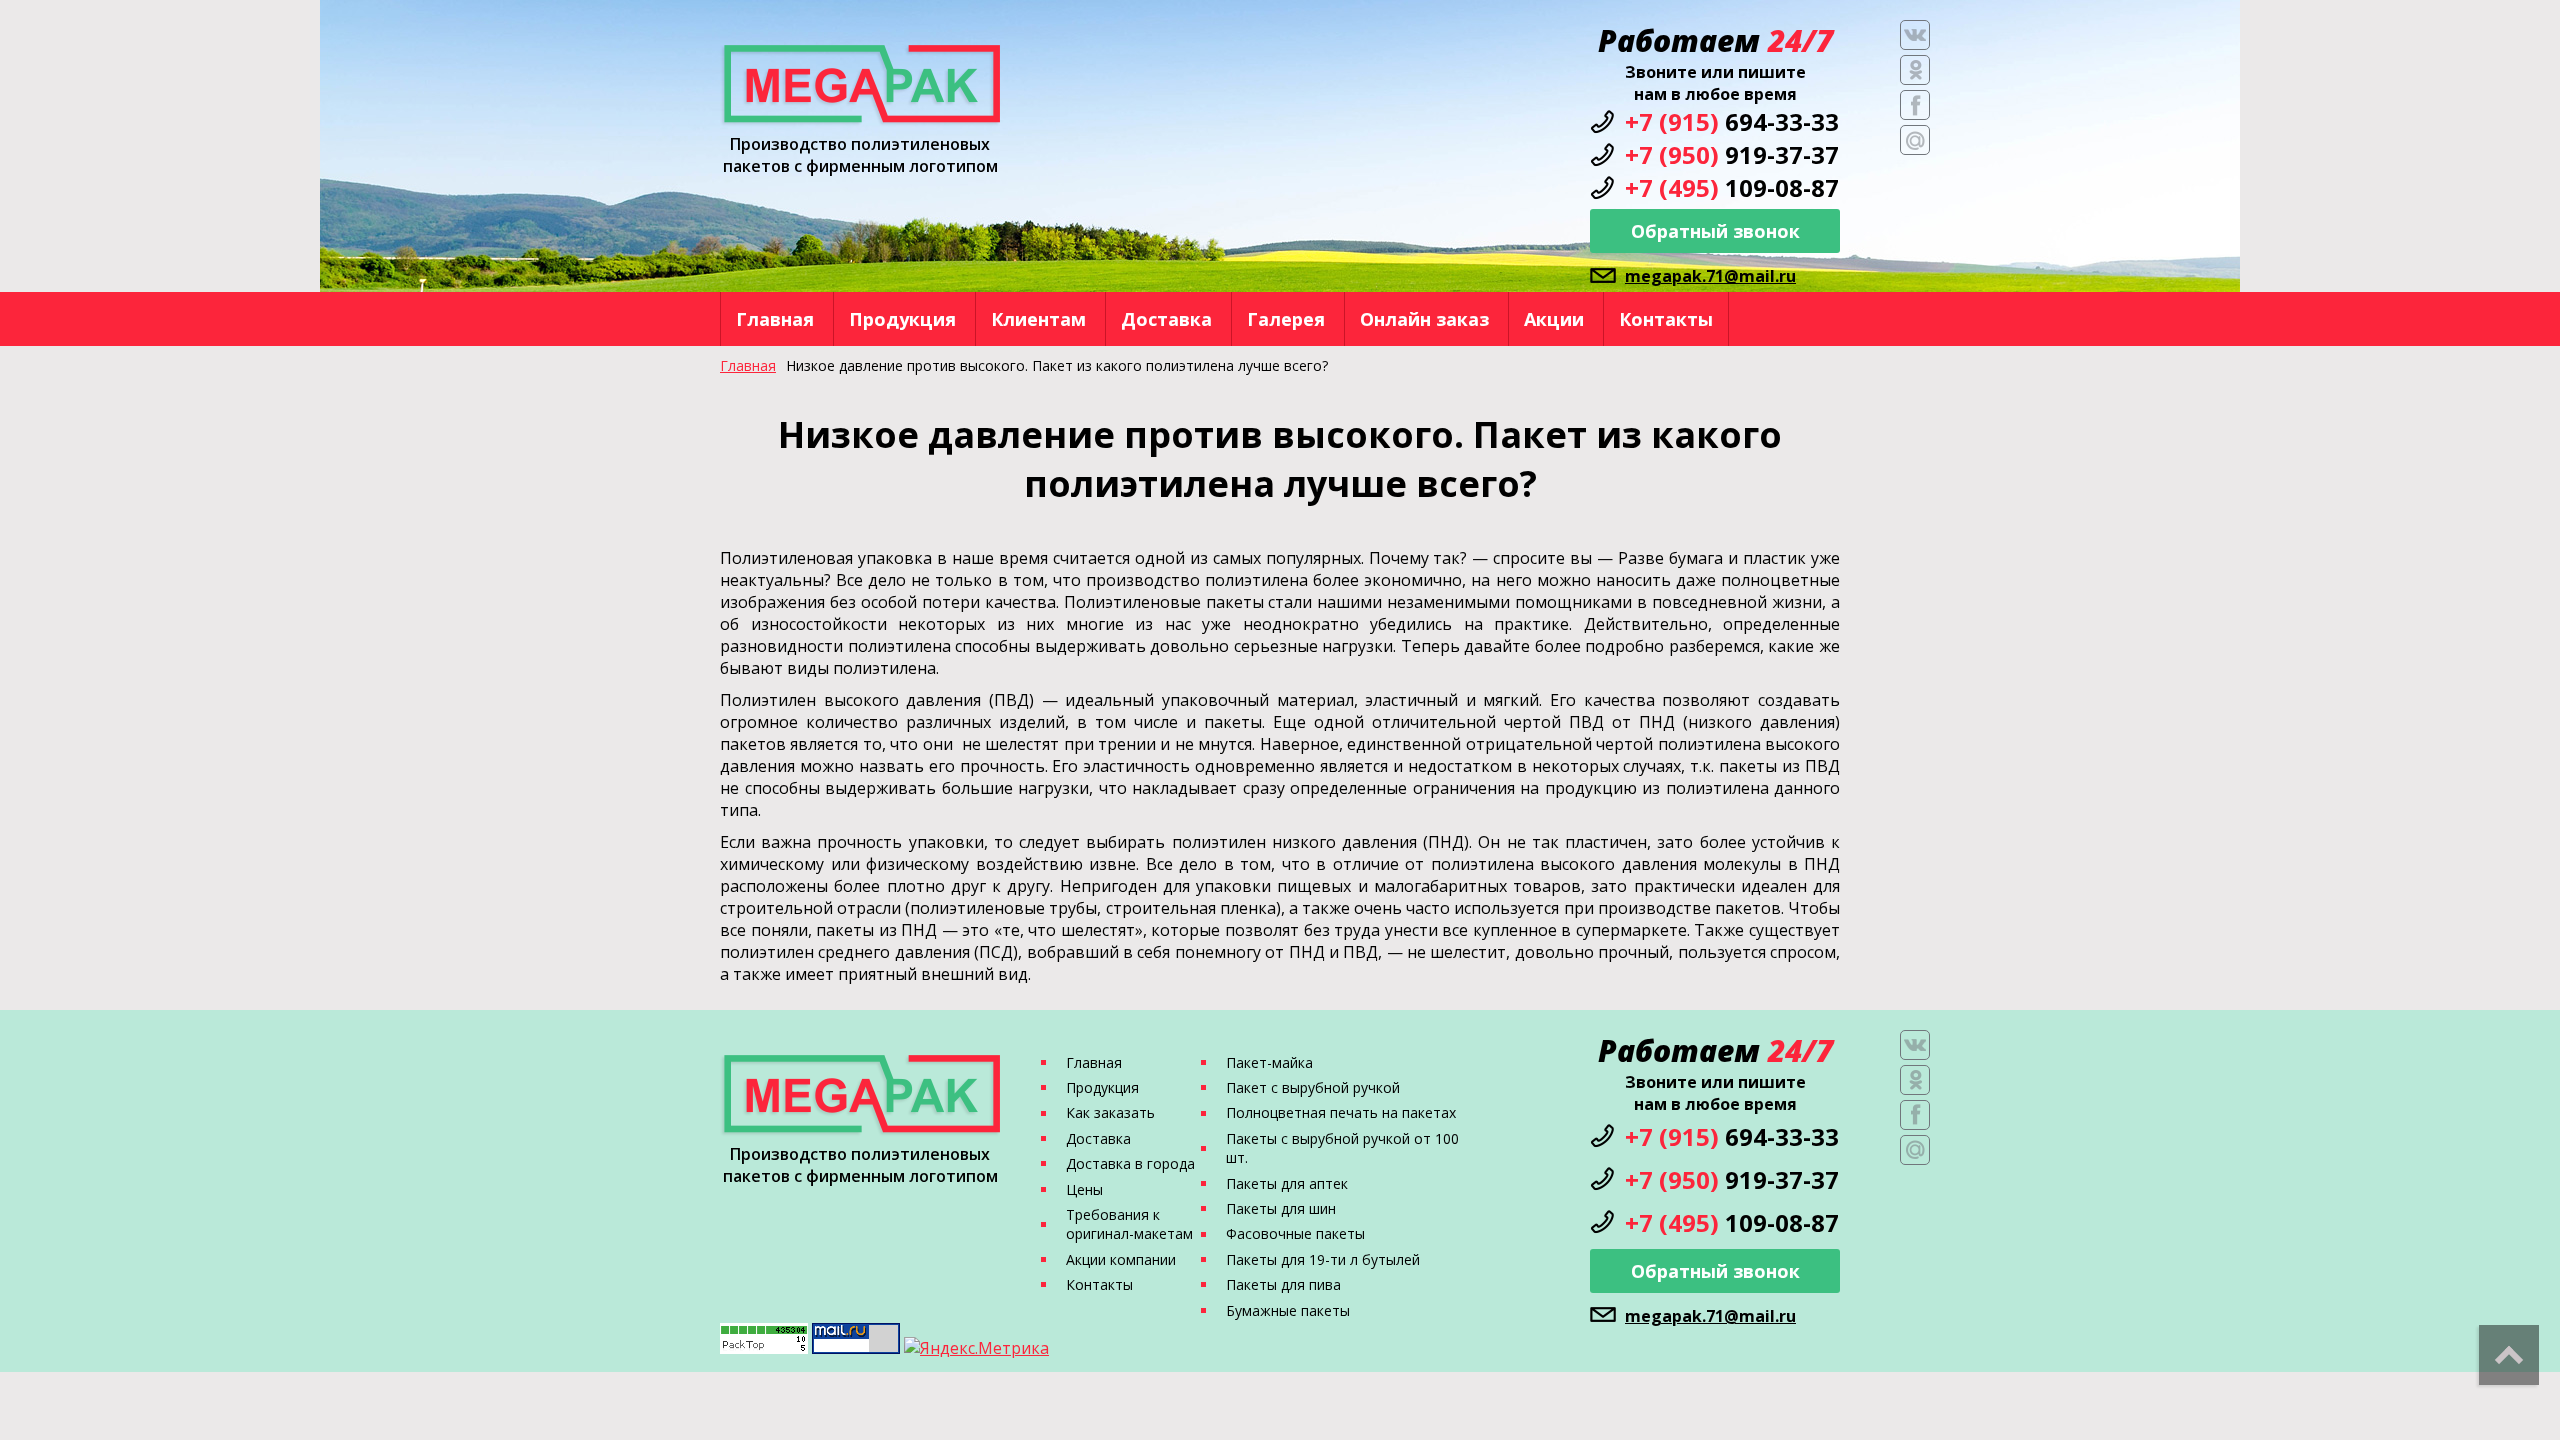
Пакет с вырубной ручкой (1313, 1087)
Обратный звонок (1715, 231)
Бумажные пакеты (1288, 1310)
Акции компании (1121, 1259)
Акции (1554, 319)
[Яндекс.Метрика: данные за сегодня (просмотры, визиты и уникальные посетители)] (976, 1348)
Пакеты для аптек (1287, 1183)
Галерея (1286, 319)
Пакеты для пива (1283, 1284)
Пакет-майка (1269, 1062)
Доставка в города (1130, 1163)
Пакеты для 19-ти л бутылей (1323, 1259)
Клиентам (1038, 319)
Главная (775, 319)
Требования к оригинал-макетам (1129, 1224)
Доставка (1166, 319)
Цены (1084, 1189)
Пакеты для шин (1281, 1208)
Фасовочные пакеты (1295, 1233)
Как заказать (1110, 1112)
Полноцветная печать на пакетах (1341, 1112)
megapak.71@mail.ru (1710, 276)
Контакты (1666, 319)
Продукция (902, 319)
